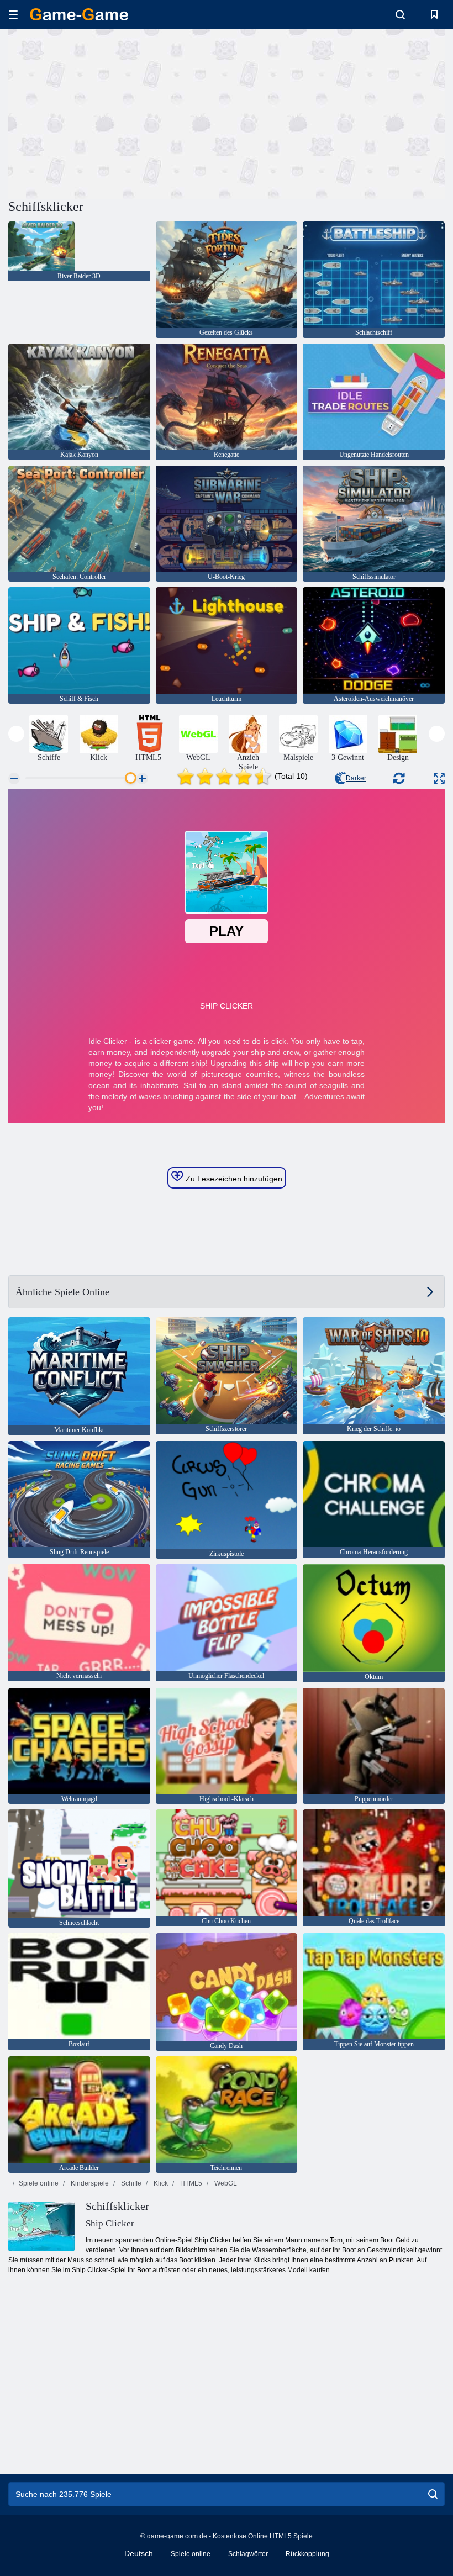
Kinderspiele (89, 2183)
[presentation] (16, 734)
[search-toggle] (400, 14)
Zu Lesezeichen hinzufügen (233, 1179)
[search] (433, 2494)
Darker (356, 778)
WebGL (225, 2183)
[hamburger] (13, 15)
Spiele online (39, 2183)
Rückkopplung (307, 2554)
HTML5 (190, 2183)
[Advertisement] (118, 112)
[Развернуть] (439, 778)
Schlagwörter (248, 2554)
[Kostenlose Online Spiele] (79, 14)
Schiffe (130, 2183)
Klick (160, 2183)
